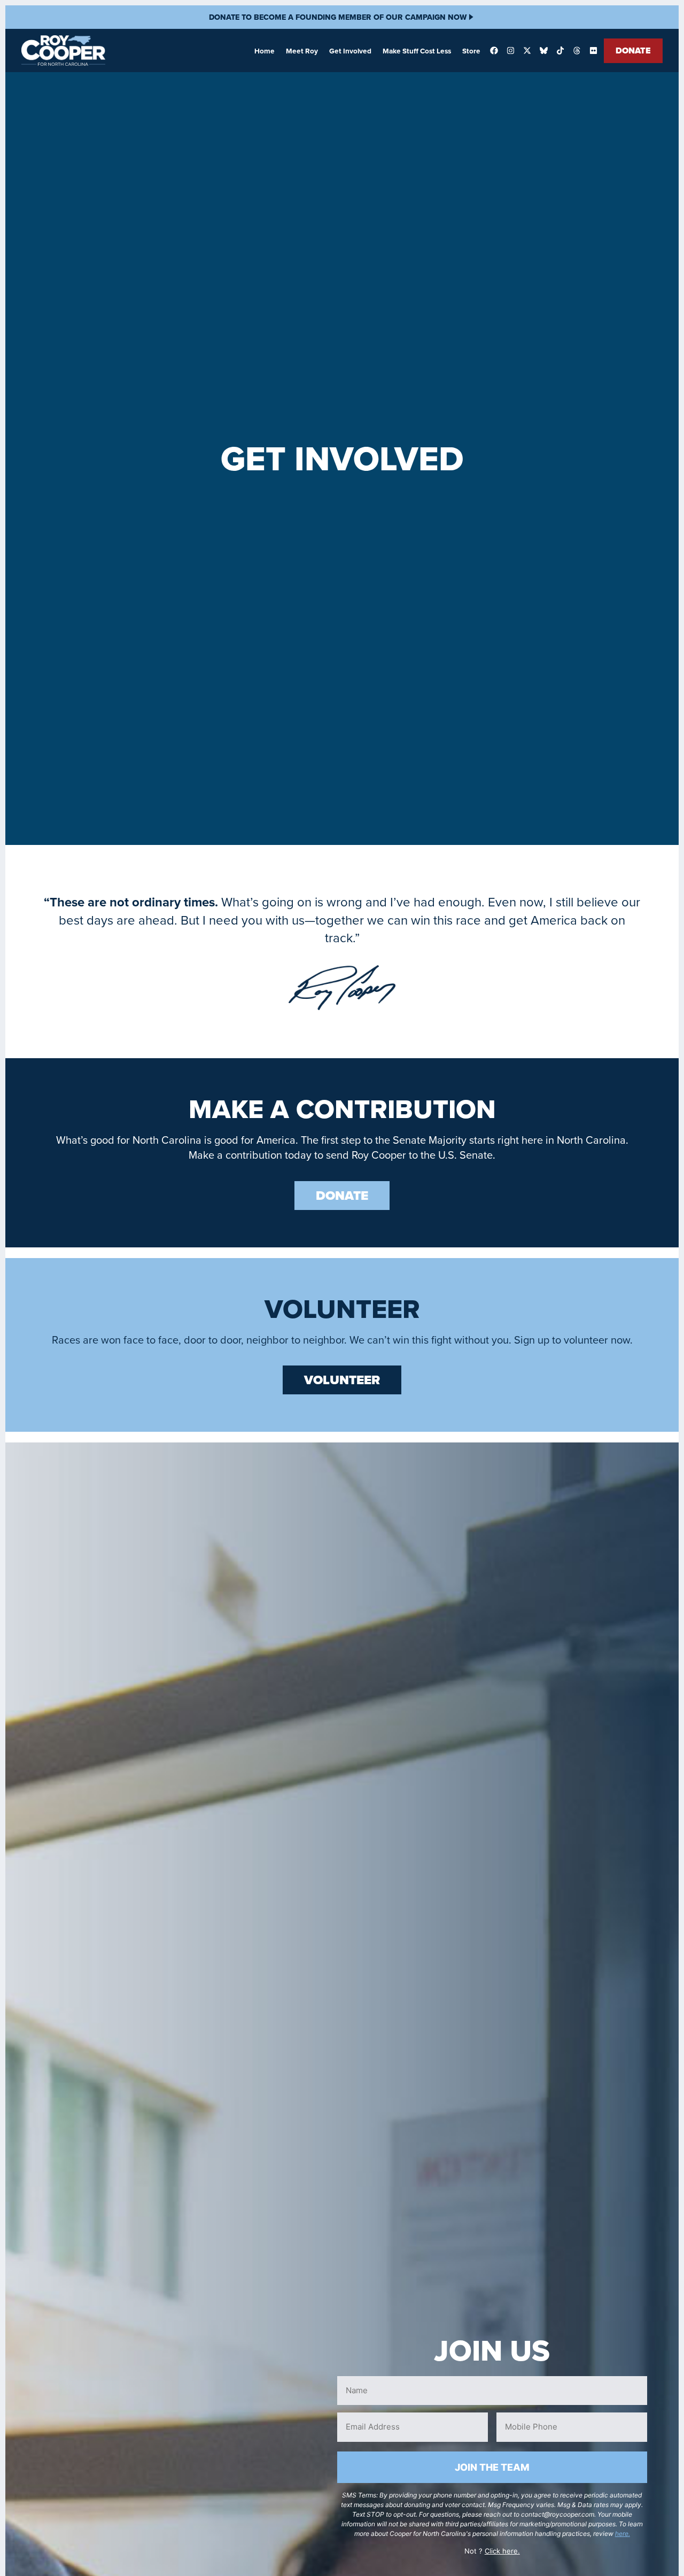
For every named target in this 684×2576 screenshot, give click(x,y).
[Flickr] (593, 51)
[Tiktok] (560, 51)
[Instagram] (510, 51)
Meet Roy (302, 51)
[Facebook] (494, 51)
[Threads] (577, 51)
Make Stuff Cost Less (417, 51)
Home (265, 51)
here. (623, 2534)
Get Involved (350, 51)
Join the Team (492, 2467)
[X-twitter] (527, 51)
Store (471, 51)
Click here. (502, 2551)
